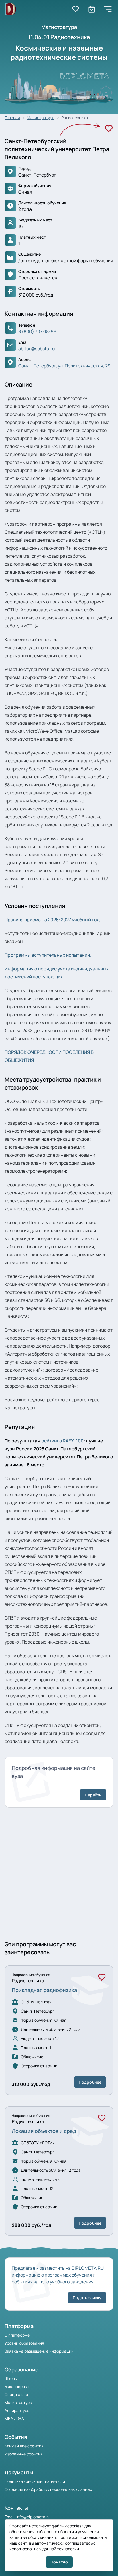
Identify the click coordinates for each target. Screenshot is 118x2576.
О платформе (17, 2335)
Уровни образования (24, 2343)
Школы (11, 2378)
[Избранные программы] (92, 9)
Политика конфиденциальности (35, 2481)
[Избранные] (76, 9)
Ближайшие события (24, 2446)
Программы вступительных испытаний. (48, 955)
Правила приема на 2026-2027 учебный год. (53, 920)
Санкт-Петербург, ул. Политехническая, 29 (64, 366)
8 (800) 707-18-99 (37, 331)
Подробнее (90, 2082)
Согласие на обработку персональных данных (48, 2489)
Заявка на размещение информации (39, 2351)
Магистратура (41, 118)
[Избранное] (109, 129)
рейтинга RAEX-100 (62, 1441)
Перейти (93, 1795)
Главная (12, 118)
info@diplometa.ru (33, 2517)
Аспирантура (17, 2410)
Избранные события (24, 2454)
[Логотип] (10, 9)
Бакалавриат (17, 2386)
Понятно (59, 2562)
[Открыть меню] (108, 9)
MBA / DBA (14, 2418)
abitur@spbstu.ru (37, 349)
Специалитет (17, 2394)
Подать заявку (87, 2298)
